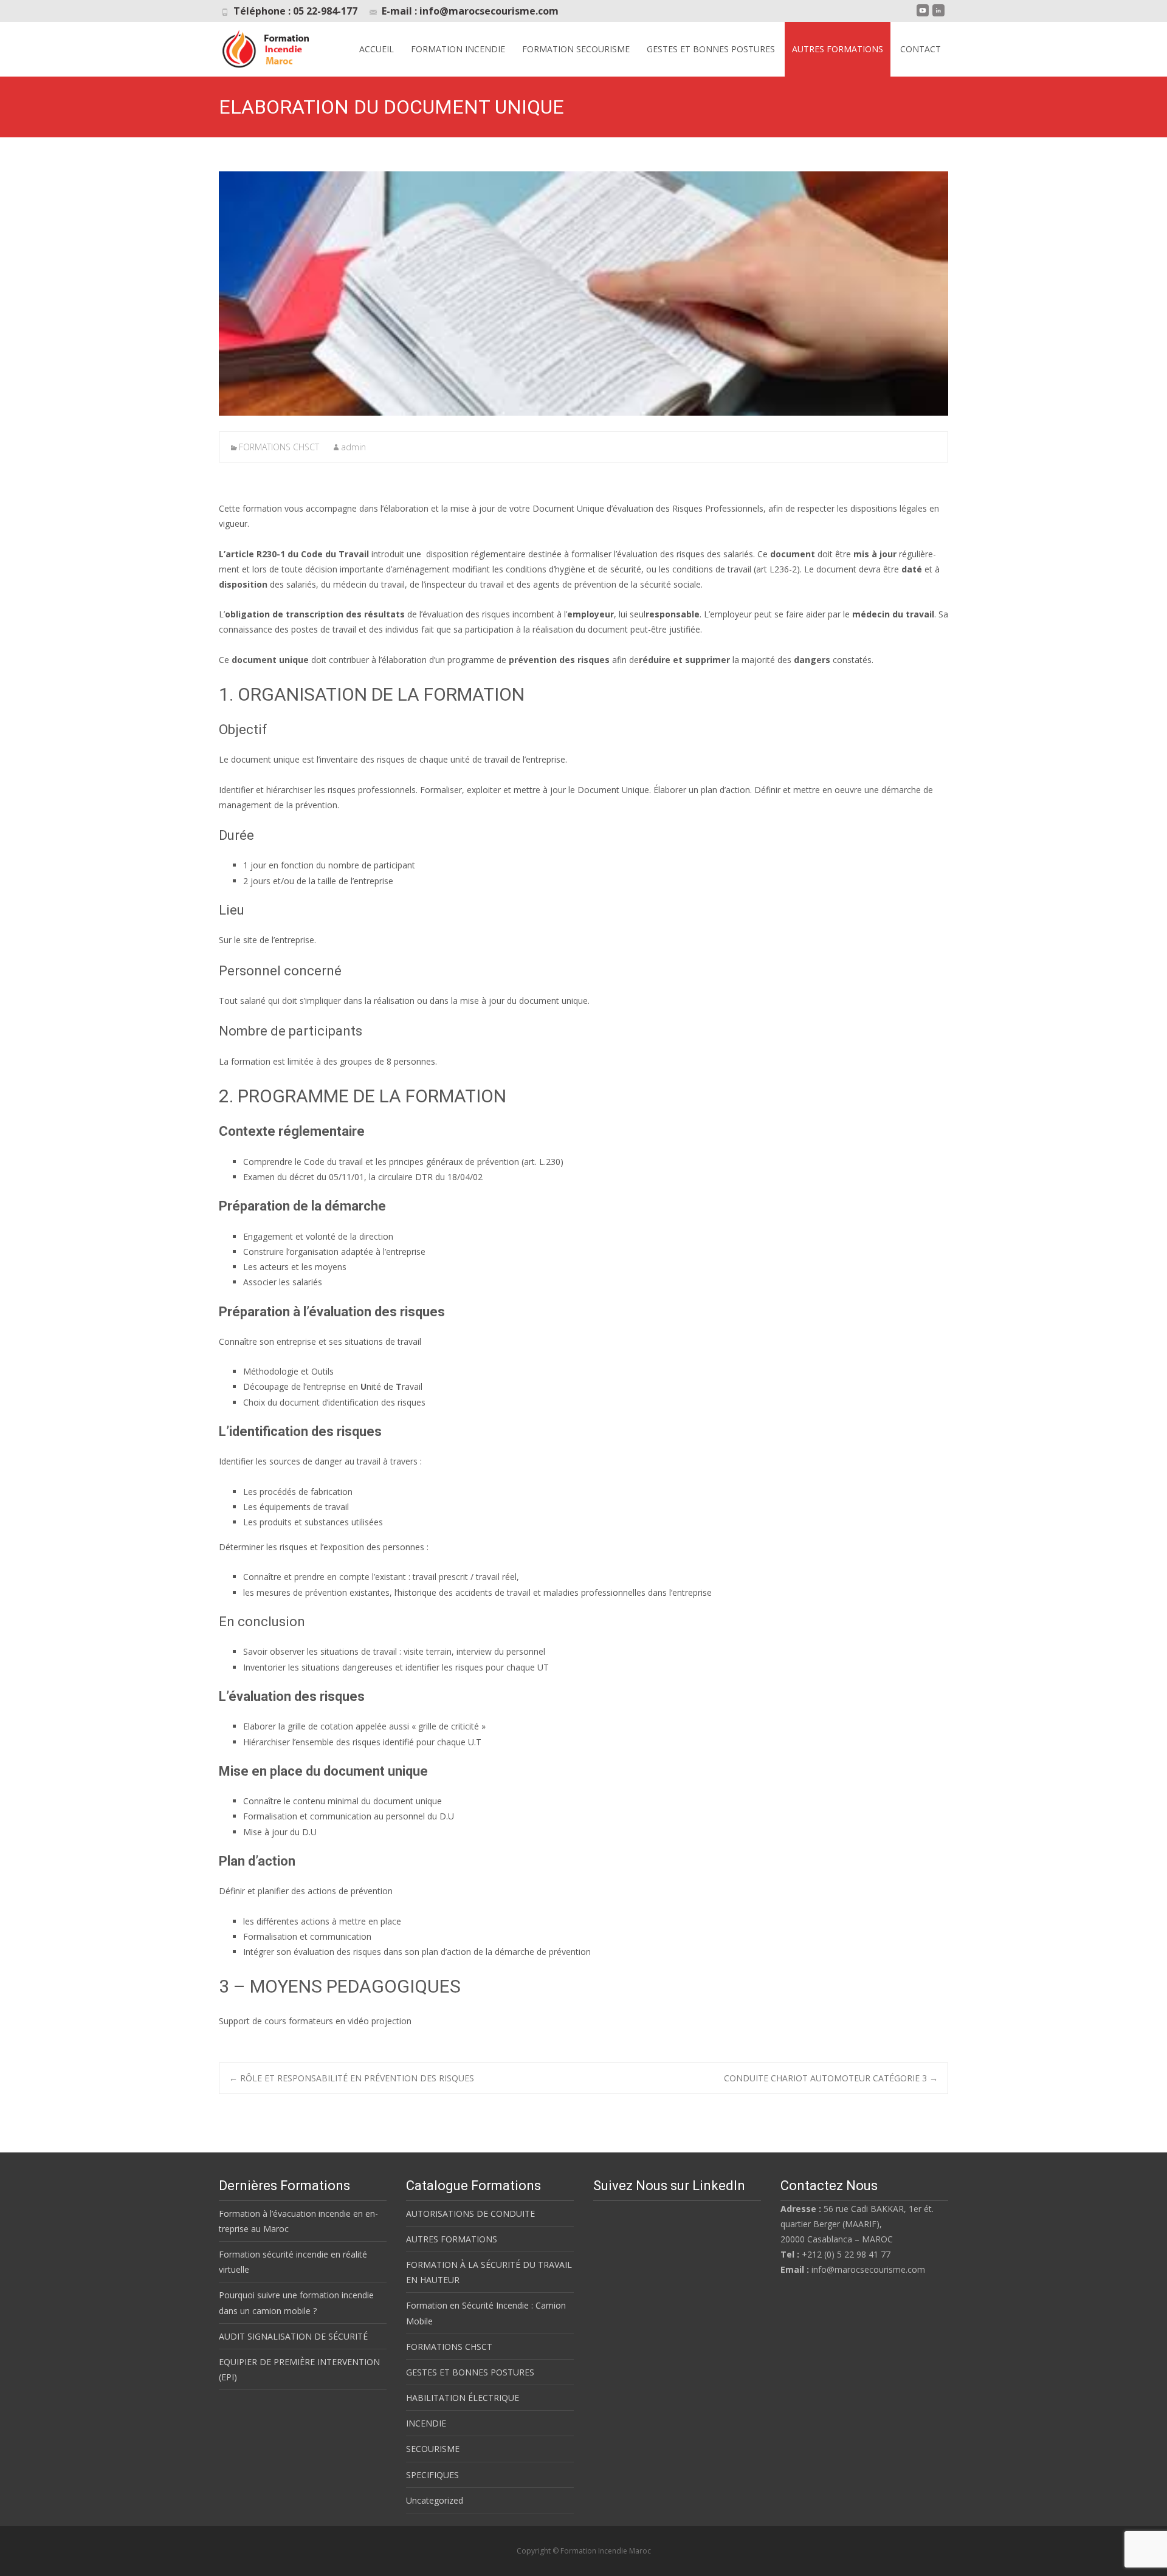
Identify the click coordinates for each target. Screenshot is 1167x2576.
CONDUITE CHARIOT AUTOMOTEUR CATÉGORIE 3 (831, 2078)
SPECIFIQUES (432, 2475)
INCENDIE (426, 2423)
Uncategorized (435, 2500)
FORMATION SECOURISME (576, 49)
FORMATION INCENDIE (458, 49)
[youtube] (923, 15)
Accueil (377, 49)
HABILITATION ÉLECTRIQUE (463, 2398)
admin (353, 447)
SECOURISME (433, 2449)
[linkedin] (938, 15)
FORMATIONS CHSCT (279, 447)
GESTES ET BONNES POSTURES (711, 49)
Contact (921, 49)
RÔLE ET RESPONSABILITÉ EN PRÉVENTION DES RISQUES (352, 2078)
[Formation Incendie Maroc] (267, 46)
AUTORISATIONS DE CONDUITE (470, 2214)
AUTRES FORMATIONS (838, 49)
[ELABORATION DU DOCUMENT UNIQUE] (583, 294)
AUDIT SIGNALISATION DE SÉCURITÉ (293, 2336)
